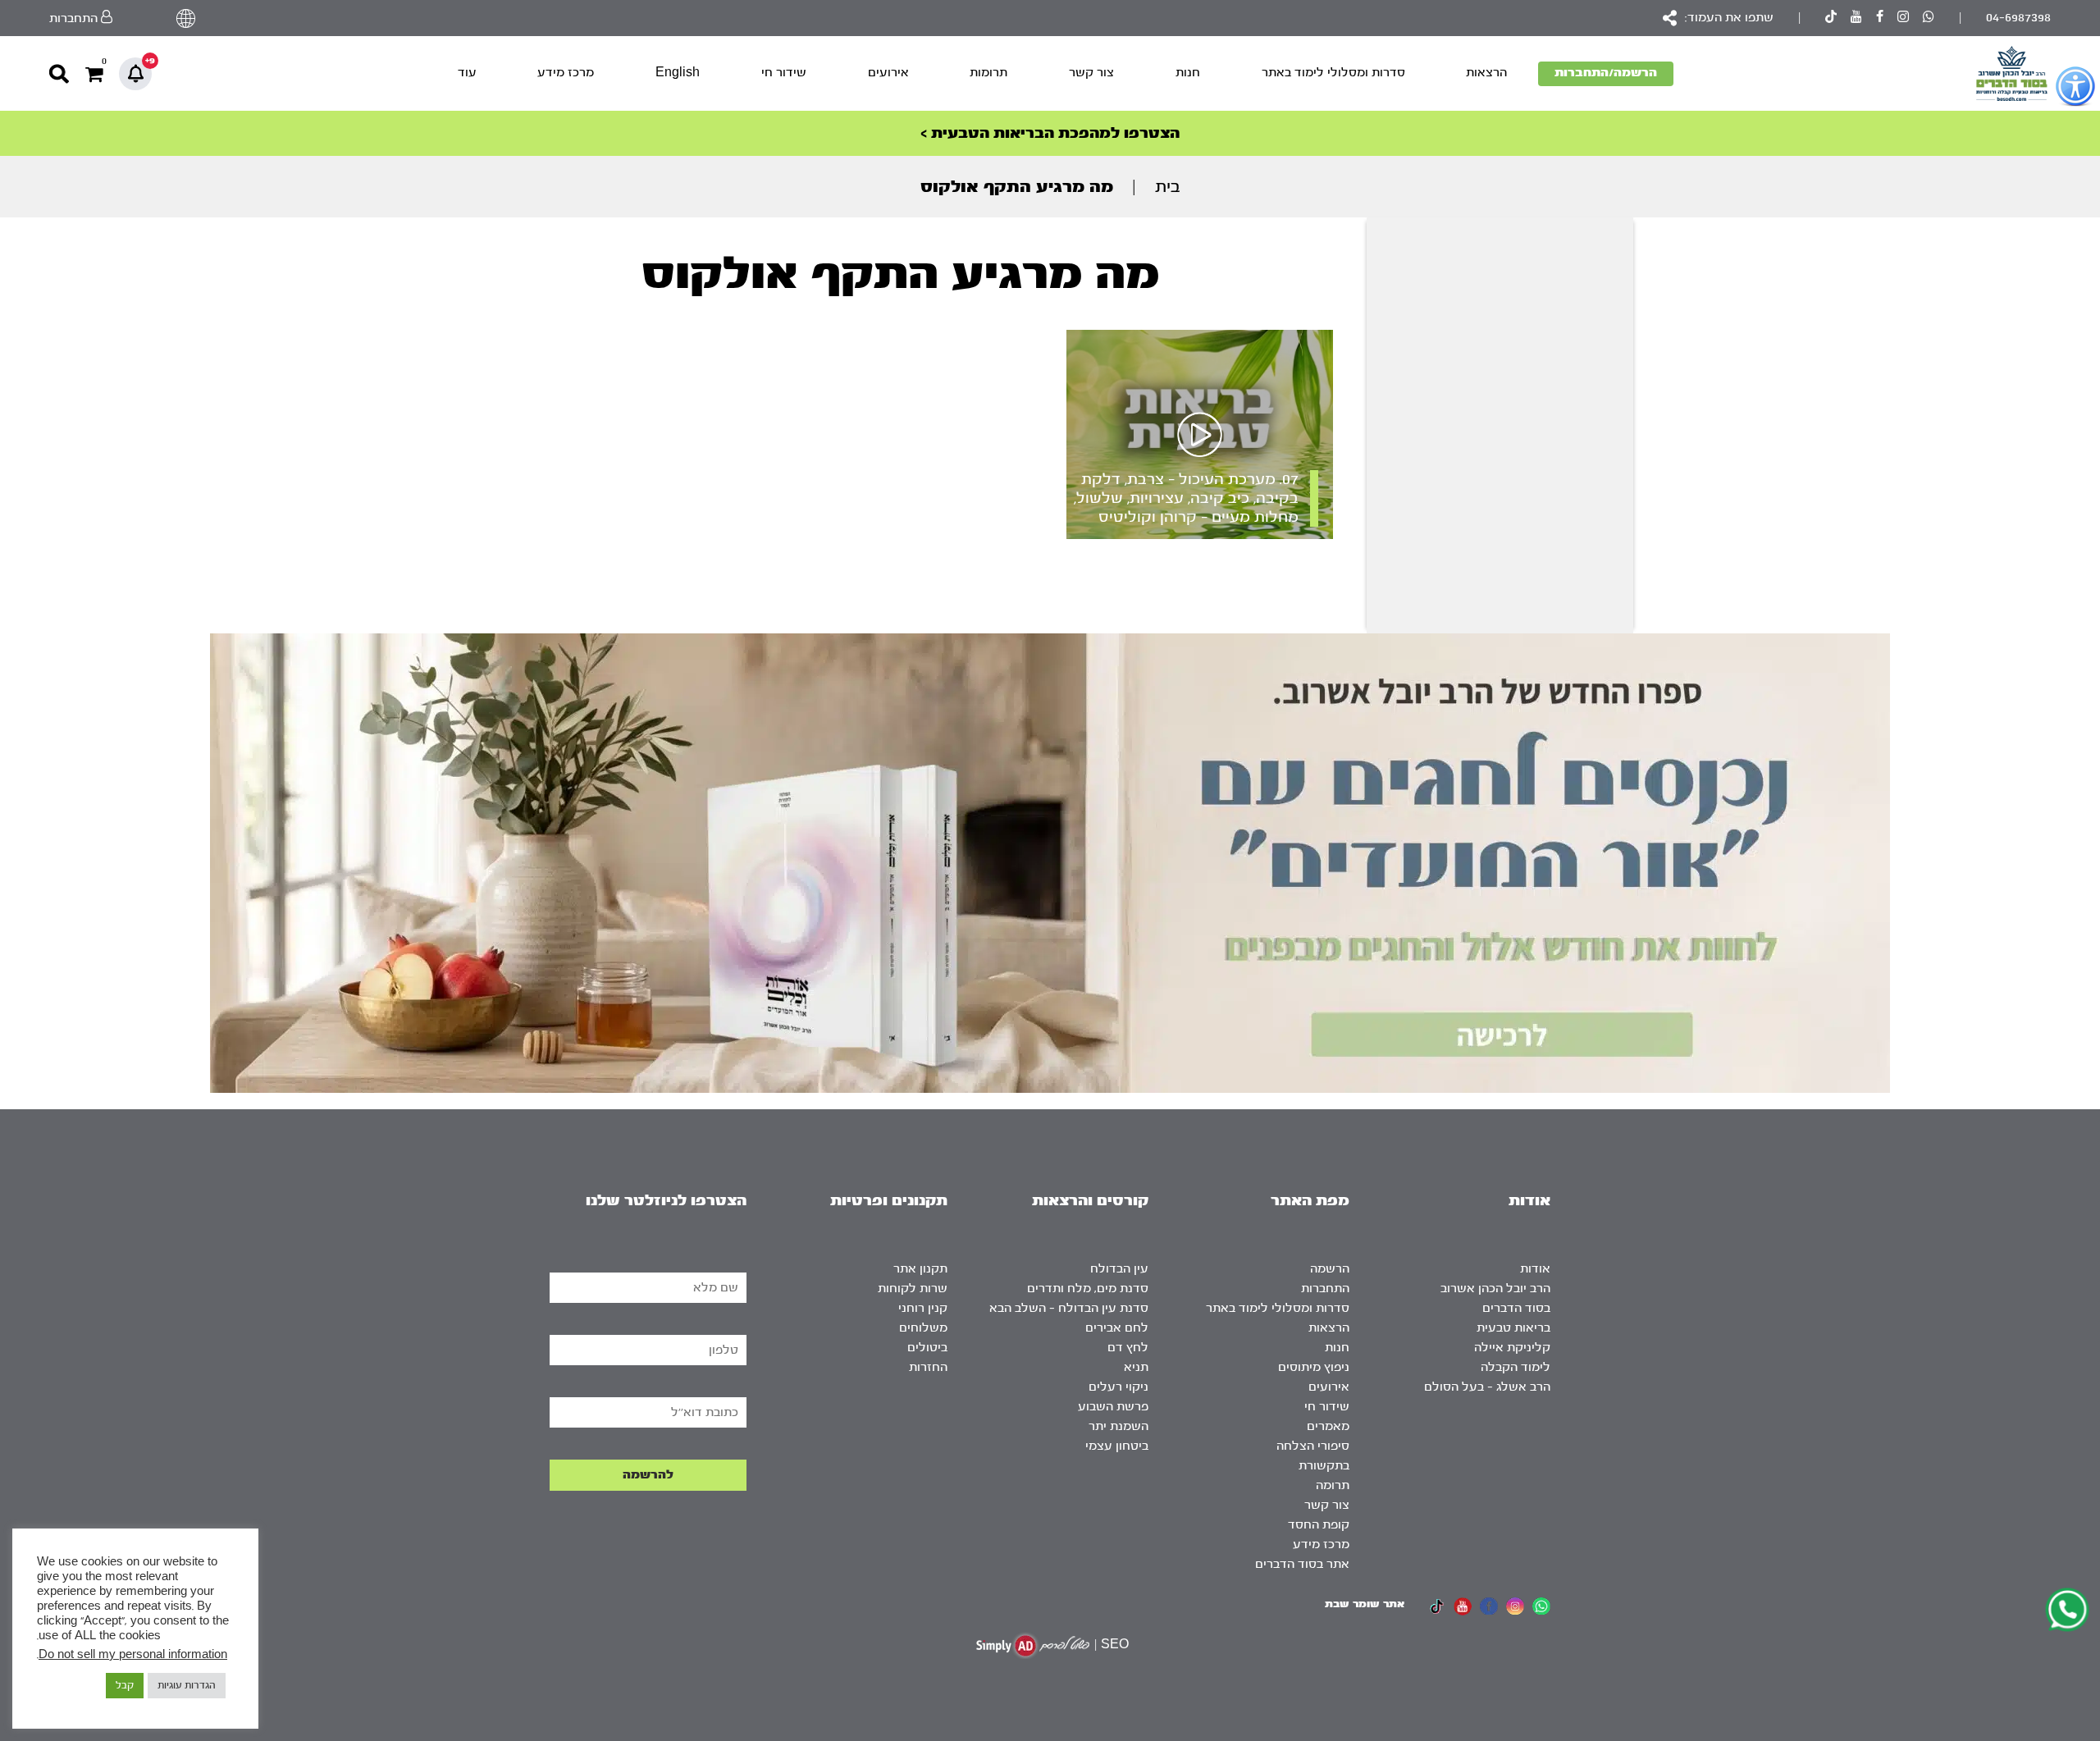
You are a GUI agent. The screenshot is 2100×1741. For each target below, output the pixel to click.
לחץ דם (1128, 1348)
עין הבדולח (1119, 1269)
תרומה (1333, 1485)
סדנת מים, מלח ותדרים (1088, 1289)
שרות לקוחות (913, 1289)
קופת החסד (1319, 1525)
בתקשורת (1324, 1466)
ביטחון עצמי (1117, 1446)
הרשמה (1330, 1269)
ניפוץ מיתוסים (1314, 1367)
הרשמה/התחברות (1606, 73)
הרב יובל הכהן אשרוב (1495, 1289)
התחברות (1325, 1289)
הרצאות (1486, 73)
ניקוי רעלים (1118, 1387)
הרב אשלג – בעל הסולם (1487, 1387)
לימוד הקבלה (1516, 1367)
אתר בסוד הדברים (1302, 1564)
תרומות (988, 73)
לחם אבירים (1117, 1328)
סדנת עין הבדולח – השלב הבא (1069, 1308)
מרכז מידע (566, 73)
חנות (1188, 73)
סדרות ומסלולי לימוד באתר (1333, 73)
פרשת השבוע (1113, 1407)
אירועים (888, 73)
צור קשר (1091, 73)
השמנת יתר (1118, 1426)
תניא (1136, 1367)
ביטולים (927, 1348)
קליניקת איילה (1512, 1348)
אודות (1535, 1269)
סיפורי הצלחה (1313, 1446)
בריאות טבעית (1513, 1328)
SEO (1115, 1645)
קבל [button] (125, 1685)
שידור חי (784, 73)
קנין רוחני (923, 1308)
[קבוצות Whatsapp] (1929, 18)
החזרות (928, 1367)
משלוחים (923, 1328)
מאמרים (1328, 1426)
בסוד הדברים (1516, 1308)
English (678, 73)
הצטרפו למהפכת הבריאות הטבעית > (1050, 133)
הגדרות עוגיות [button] (187, 1685)
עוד (467, 73)
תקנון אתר (920, 1269)
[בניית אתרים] (1033, 1645)
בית (1168, 187)
